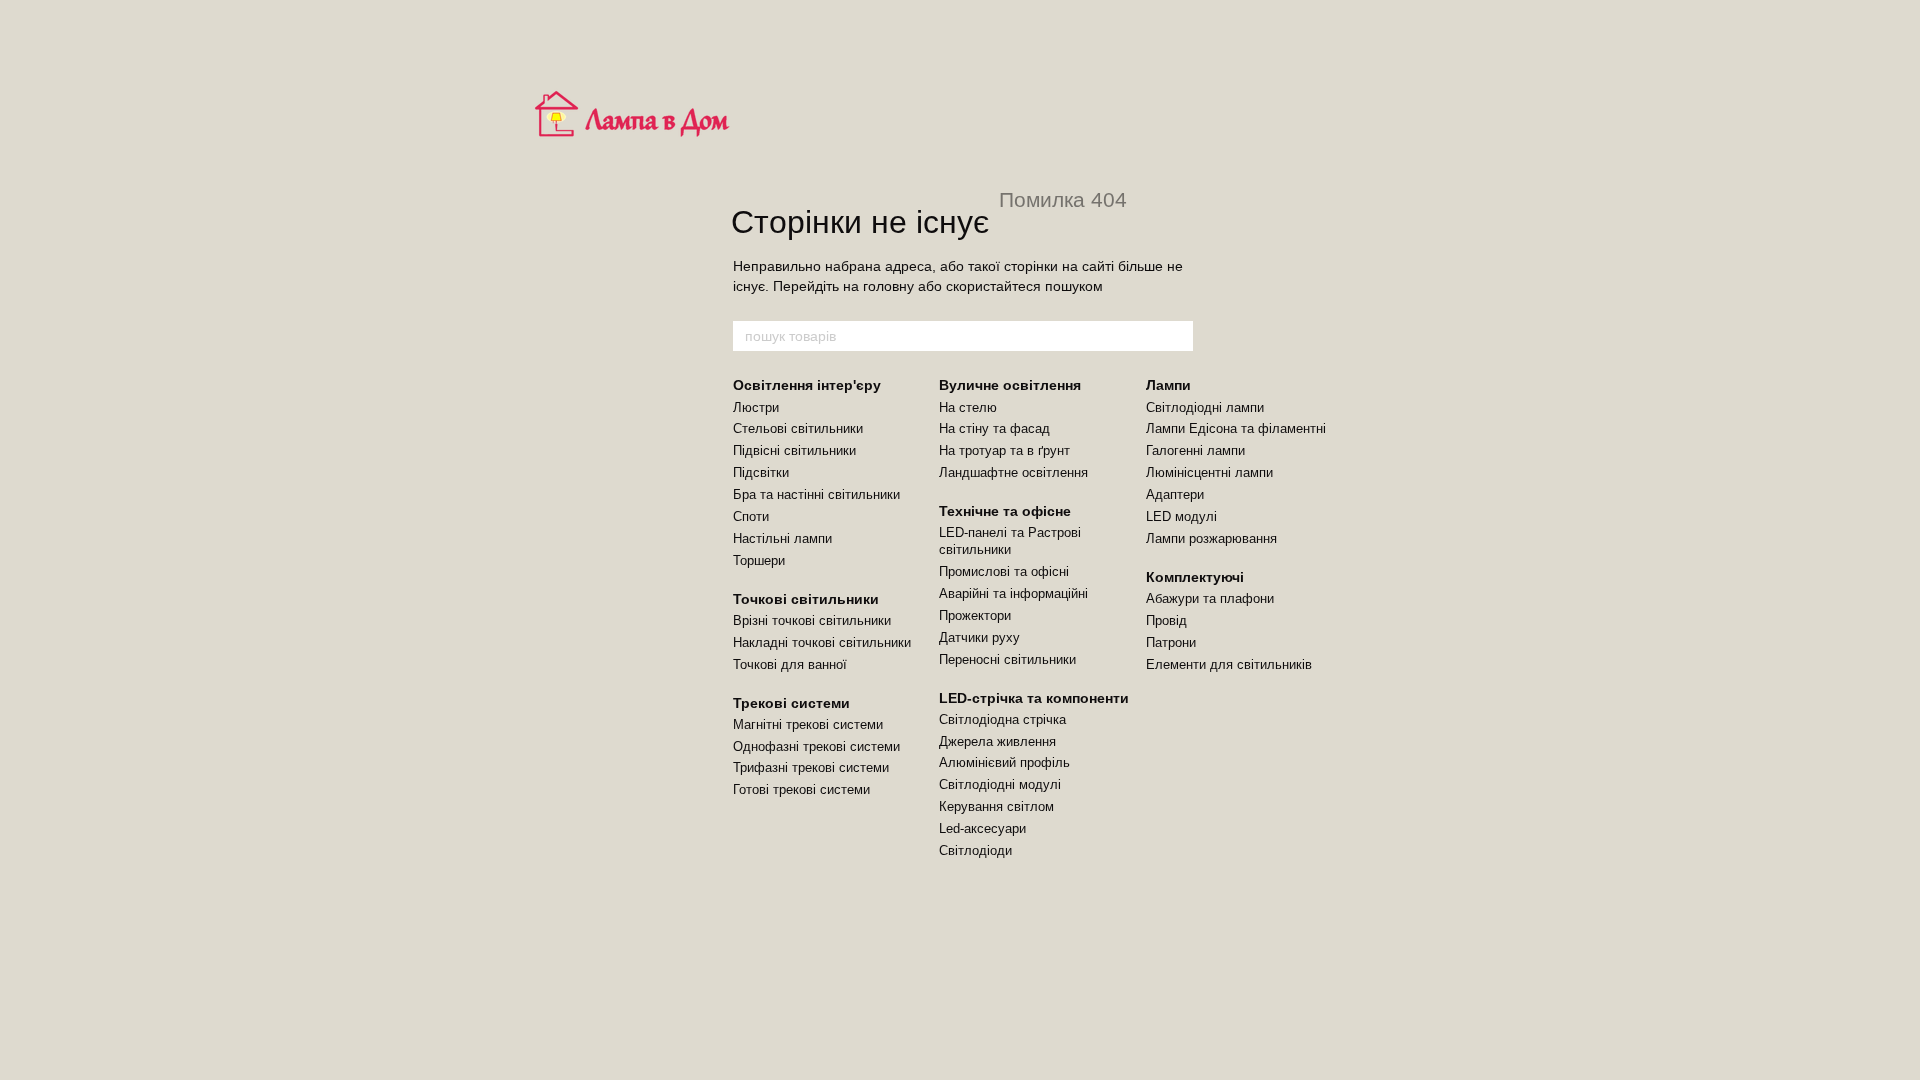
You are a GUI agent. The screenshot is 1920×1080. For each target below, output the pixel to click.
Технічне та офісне (1005, 511)
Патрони (1171, 642)
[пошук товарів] (1177, 336)
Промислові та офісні (1004, 571)
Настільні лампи (782, 538)
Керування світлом (996, 806)
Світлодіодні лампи (1205, 407)
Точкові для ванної (790, 664)
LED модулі (1181, 516)
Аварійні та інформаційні (1013, 593)
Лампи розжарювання (1211, 538)
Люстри (756, 407)
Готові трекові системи (801, 789)
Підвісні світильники (794, 450)
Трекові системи (791, 703)
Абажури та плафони (1210, 598)
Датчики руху (979, 637)
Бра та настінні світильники (816, 494)
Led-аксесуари (982, 828)
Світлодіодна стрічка (1002, 719)
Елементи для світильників (1229, 664)
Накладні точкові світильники (822, 642)
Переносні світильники (1007, 659)
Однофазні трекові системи (816, 746)
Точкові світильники (806, 599)
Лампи (1168, 385)
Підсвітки (761, 472)
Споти (751, 516)
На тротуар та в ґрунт (1004, 450)
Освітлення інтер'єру (807, 385)
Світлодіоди (975, 850)
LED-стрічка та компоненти (1034, 698)
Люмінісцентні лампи (1209, 472)
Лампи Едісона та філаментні (1236, 428)
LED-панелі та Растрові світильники (1010, 541)
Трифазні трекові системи (811, 767)
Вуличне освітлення (1010, 385)
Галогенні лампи (1195, 450)
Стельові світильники (798, 428)
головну (888, 286)
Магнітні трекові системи (808, 724)
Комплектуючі (1195, 577)
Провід (1166, 620)
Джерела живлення (997, 741)
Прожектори (975, 615)
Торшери (759, 560)
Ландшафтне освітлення (1013, 472)
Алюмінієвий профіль (1004, 762)
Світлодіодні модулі (1000, 784)
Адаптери (1175, 494)
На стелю (968, 407)
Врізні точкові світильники (812, 620)
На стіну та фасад (994, 428)
